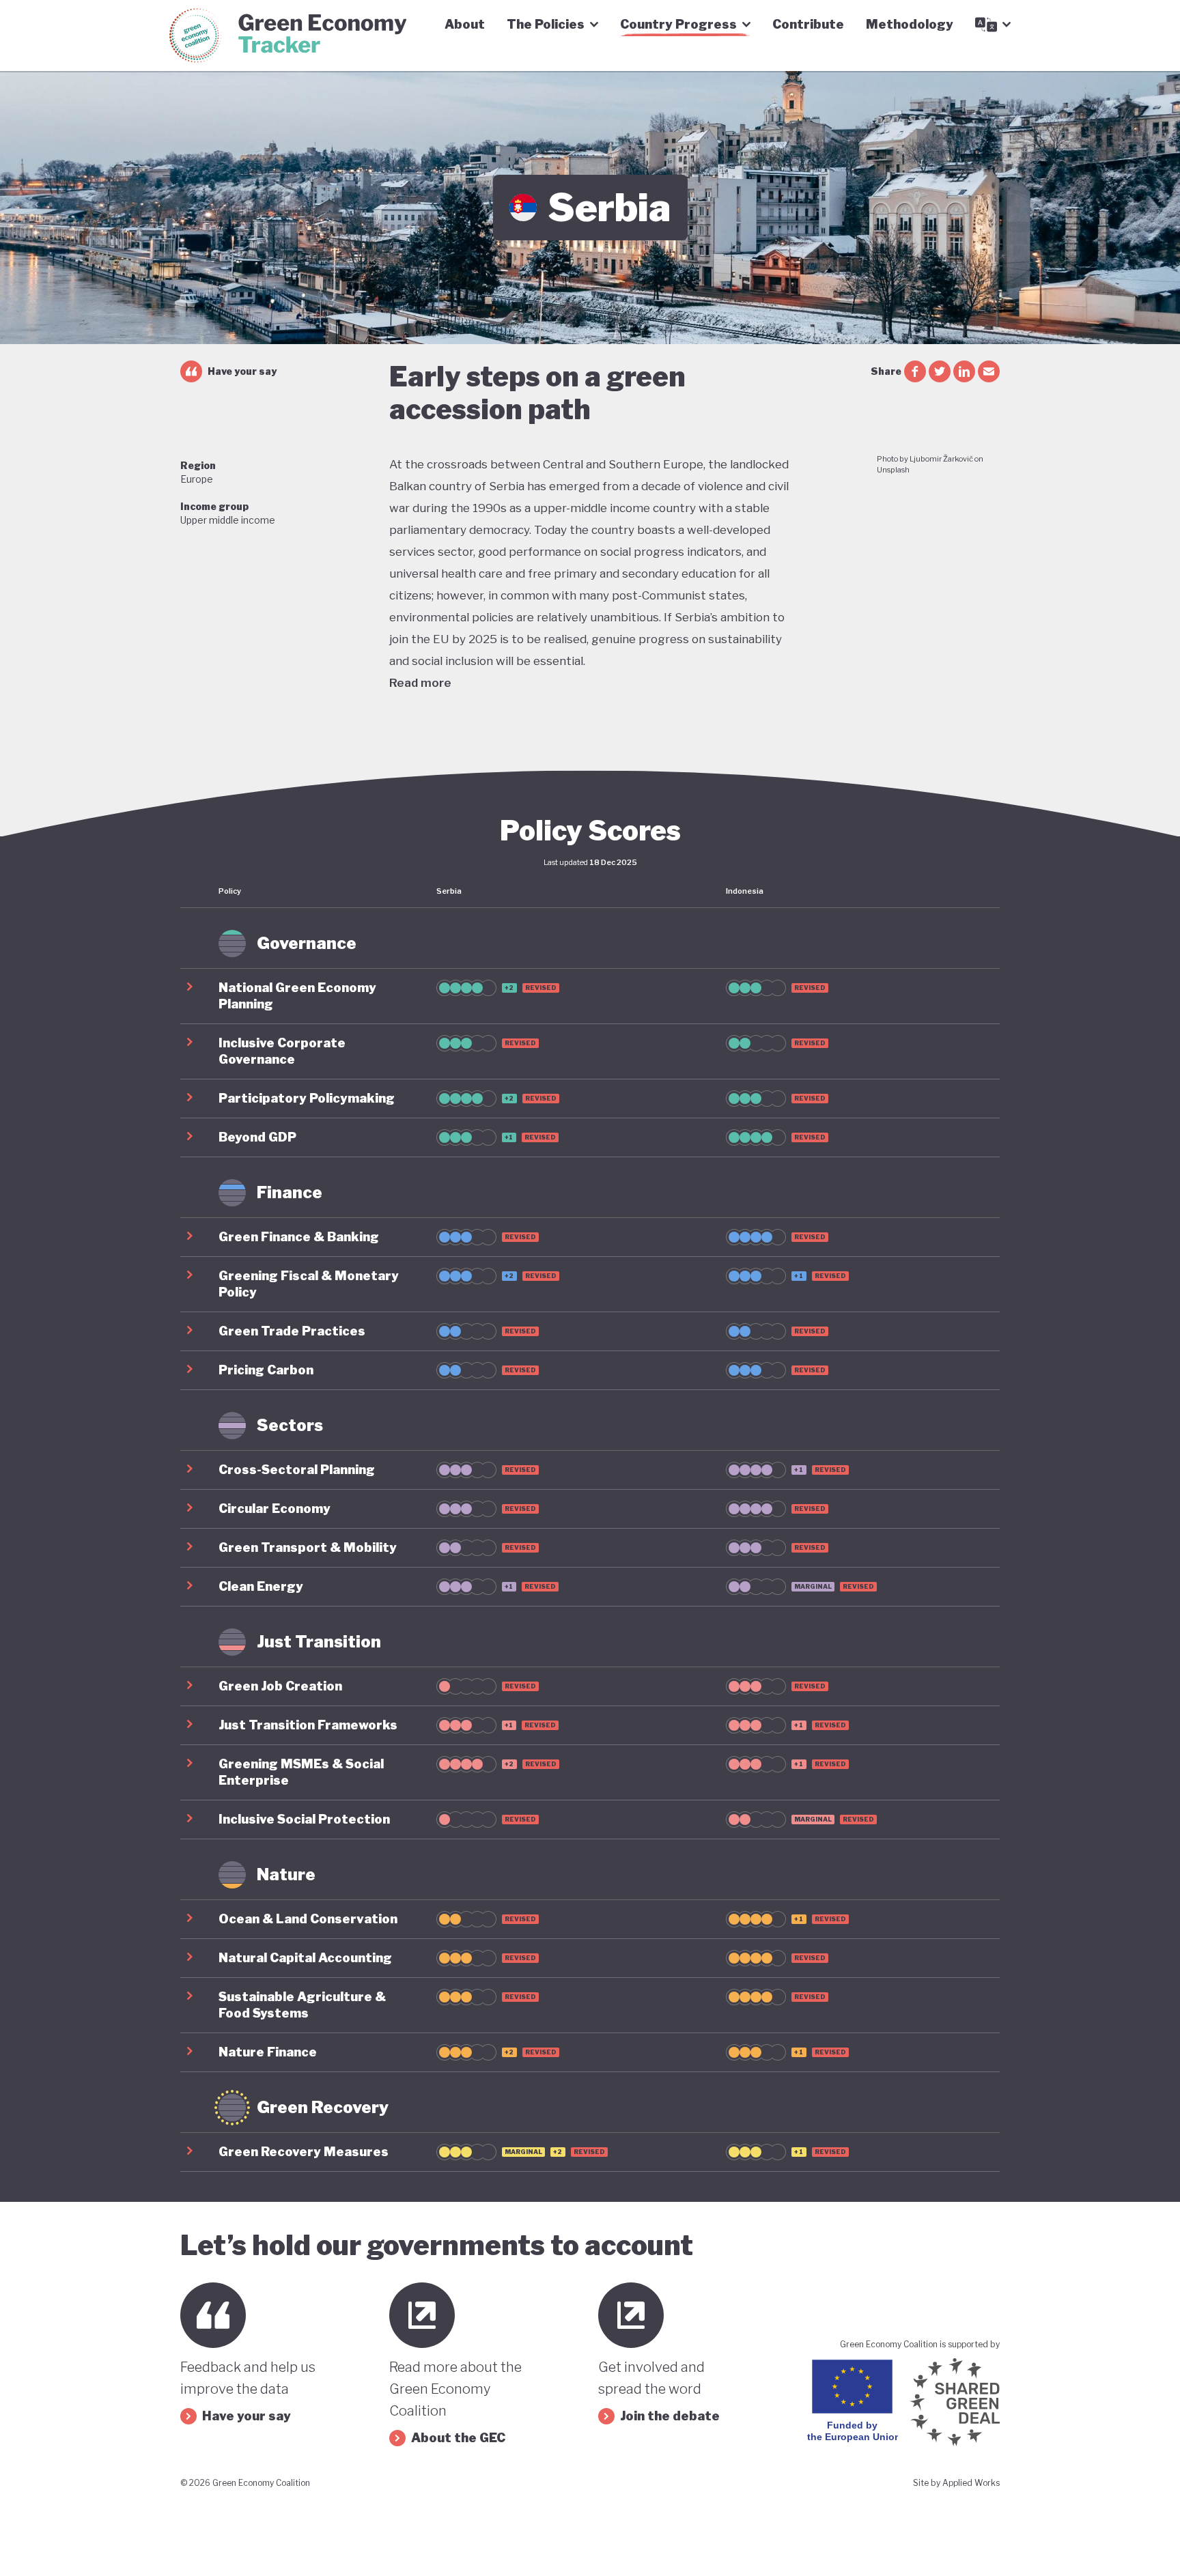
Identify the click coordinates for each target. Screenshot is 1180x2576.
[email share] (989, 371)
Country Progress (678, 24)
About (465, 24)
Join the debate (670, 2416)
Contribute (808, 24)
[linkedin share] (964, 371)
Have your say (242, 371)
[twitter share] (940, 371)
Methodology (910, 24)
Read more (420, 683)
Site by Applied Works (956, 2483)
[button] (590, 996)
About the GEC (458, 2438)
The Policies (546, 24)
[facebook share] (915, 371)
